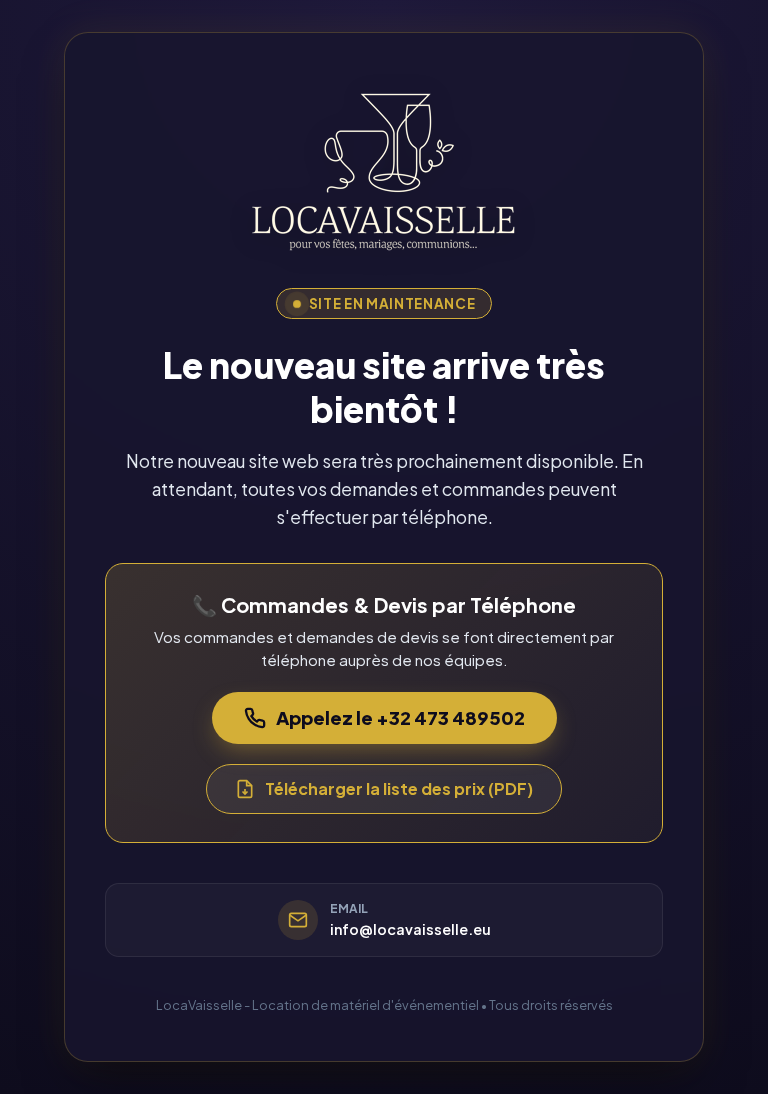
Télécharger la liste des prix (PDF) (399, 788)
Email (349, 908)
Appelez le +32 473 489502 (400, 717)
